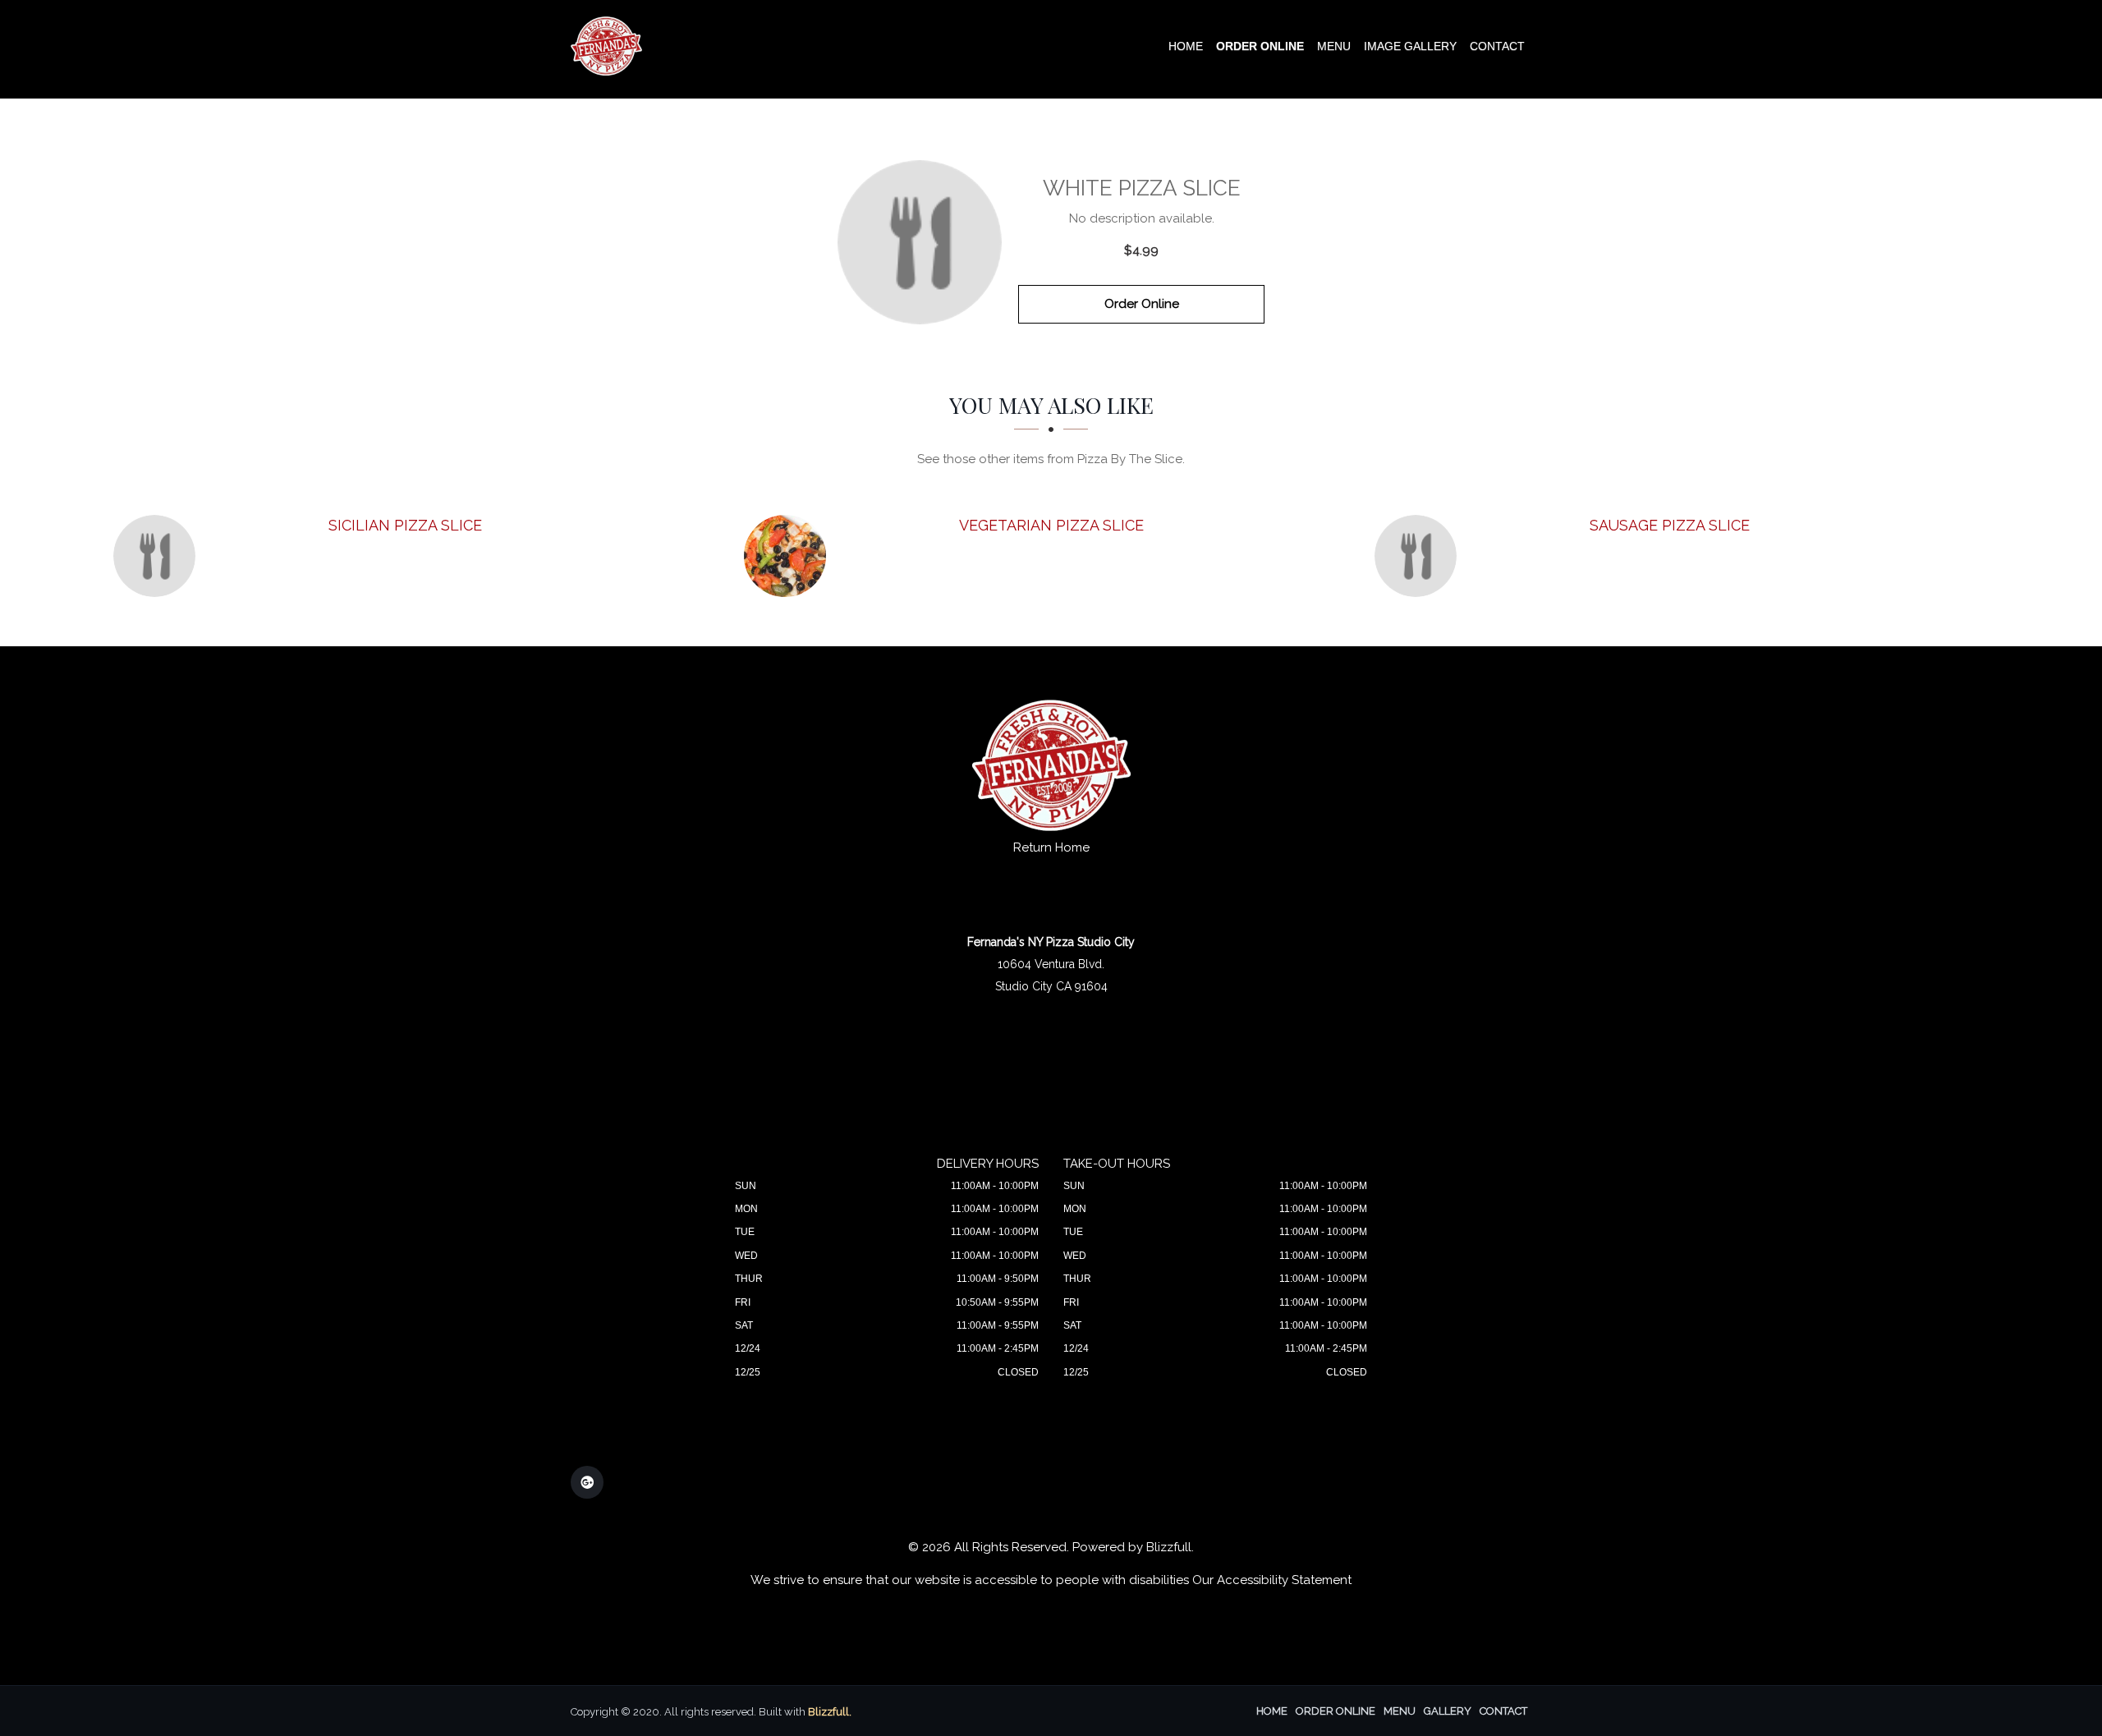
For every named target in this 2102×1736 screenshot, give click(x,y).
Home (1186, 46)
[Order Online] (920, 242)
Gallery (1448, 1711)
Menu (1334, 46)
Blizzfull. (830, 1712)
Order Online (1260, 46)
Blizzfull (1169, 1547)
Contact (1497, 46)
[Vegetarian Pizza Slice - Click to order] (789, 556)
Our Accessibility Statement (1272, 1580)
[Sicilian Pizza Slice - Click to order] (158, 556)
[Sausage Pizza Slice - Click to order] (1420, 556)
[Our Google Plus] (587, 1482)
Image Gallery (1410, 46)
